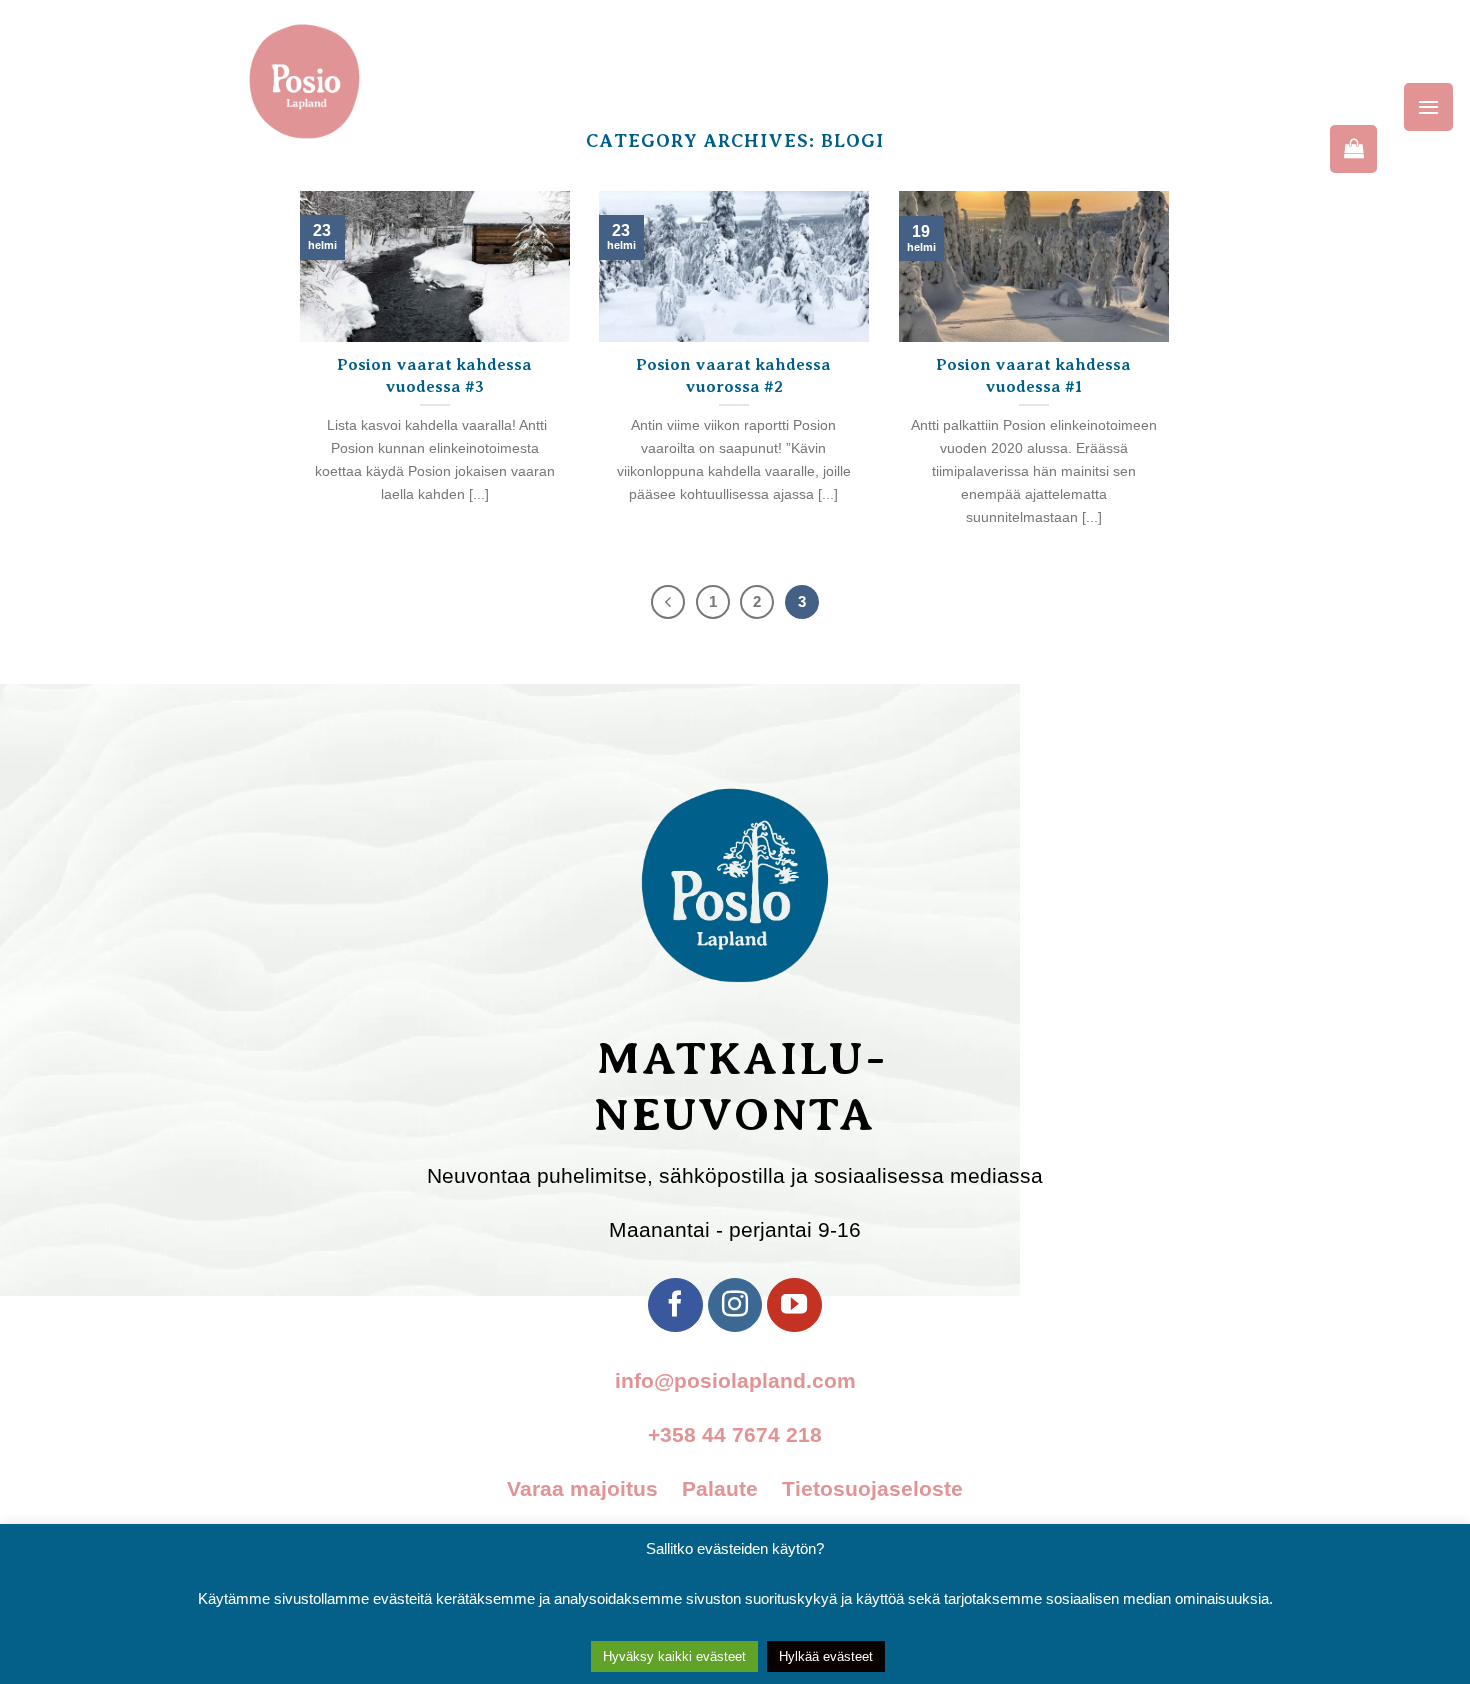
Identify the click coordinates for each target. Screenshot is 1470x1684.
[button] (1428, 107)
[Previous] (668, 602)
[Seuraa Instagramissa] (735, 1305)
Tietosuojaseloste (872, 1488)
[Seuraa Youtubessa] (794, 1305)
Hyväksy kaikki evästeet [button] (674, 1656)
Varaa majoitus (591, 1488)
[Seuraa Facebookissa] (675, 1305)
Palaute (729, 1488)
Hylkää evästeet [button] (826, 1656)
